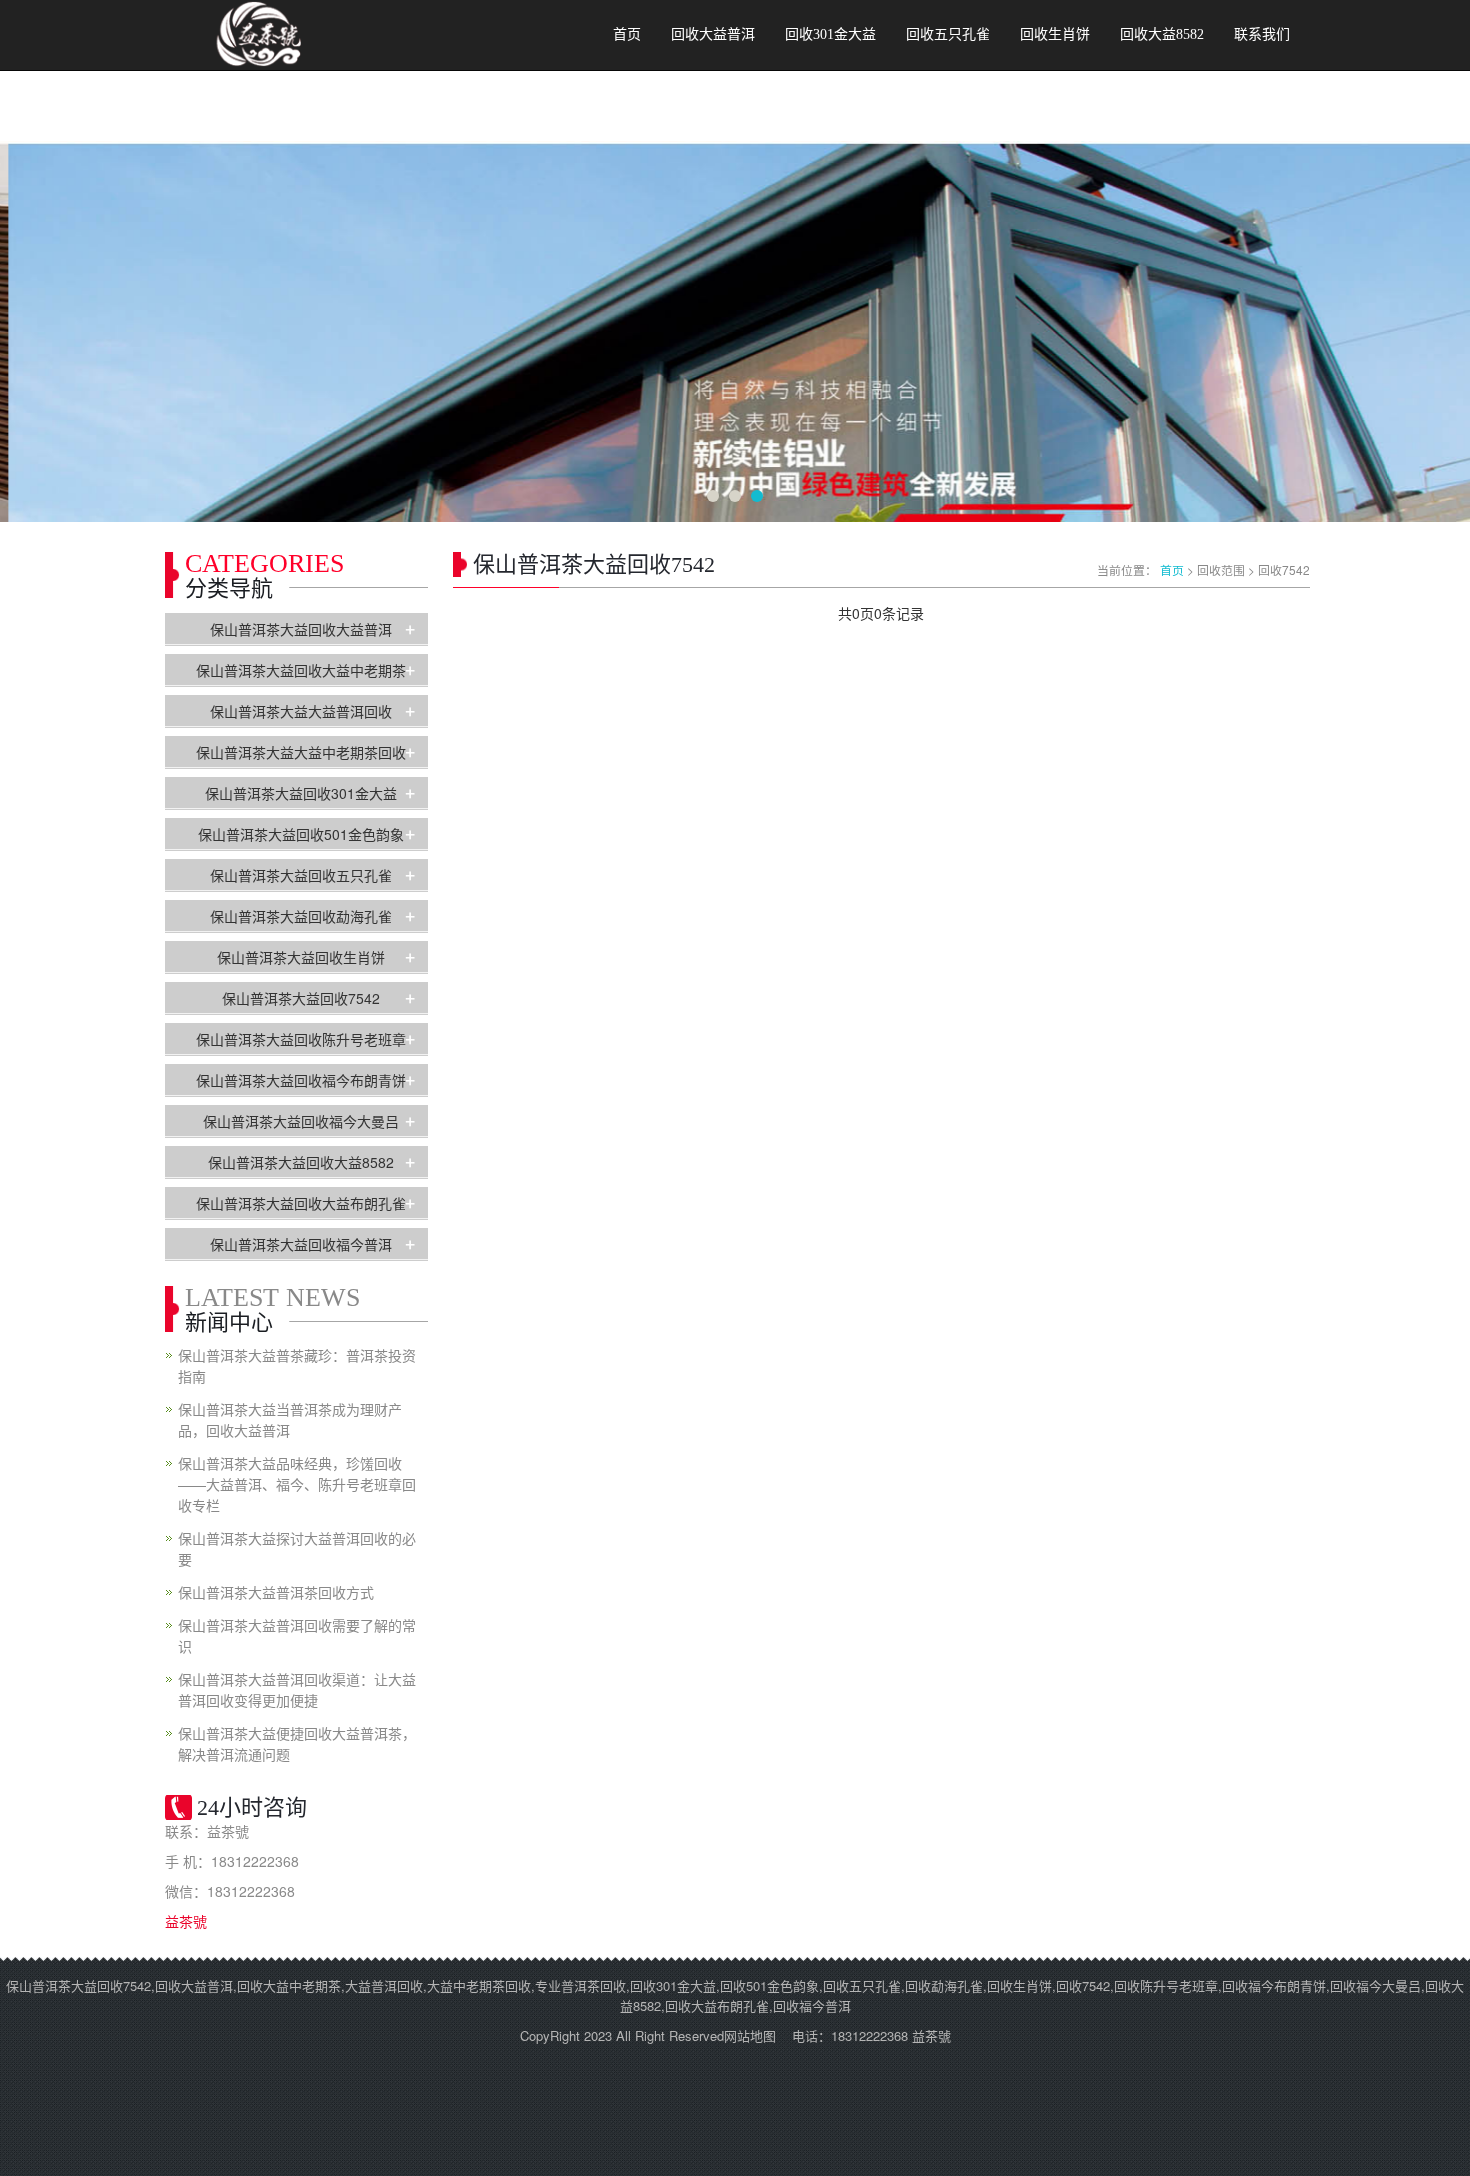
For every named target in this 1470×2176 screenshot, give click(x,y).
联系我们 (1262, 34)
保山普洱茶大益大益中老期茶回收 (301, 752)
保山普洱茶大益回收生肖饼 (301, 957)
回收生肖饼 (1055, 34)
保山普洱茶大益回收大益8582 (301, 1162)
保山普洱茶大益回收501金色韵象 (301, 834)
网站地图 (750, 2035)
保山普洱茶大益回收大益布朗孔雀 (301, 1203)
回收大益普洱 (713, 34)
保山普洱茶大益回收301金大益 (301, 793)
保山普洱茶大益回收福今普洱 (301, 1244)
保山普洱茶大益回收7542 (301, 998)
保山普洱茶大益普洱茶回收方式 (276, 1592)
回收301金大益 (830, 34)
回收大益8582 (1162, 34)
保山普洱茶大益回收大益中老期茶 (301, 670)
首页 (627, 34)
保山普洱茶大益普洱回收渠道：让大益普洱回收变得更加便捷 (297, 1689)
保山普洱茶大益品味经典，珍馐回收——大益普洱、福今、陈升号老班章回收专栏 (297, 1484)
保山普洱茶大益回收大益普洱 (301, 629)
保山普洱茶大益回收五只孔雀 (301, 875)
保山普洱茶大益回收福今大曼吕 (301, 1121)
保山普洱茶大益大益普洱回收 (301, 711)
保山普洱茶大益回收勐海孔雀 (301, 916)
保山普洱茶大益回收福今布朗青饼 (301, 1080)
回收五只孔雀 (948, 34)
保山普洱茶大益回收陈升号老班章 (301, 1039)
